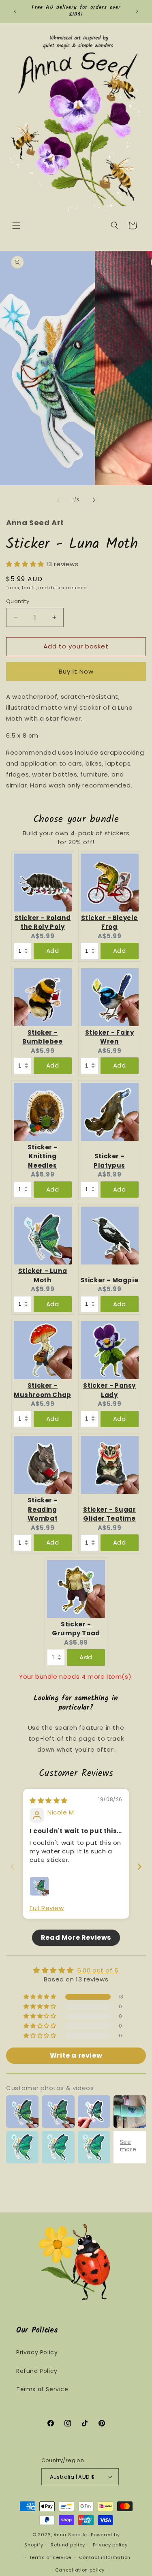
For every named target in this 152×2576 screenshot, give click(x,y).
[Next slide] (139, 1867)
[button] (16, 225)
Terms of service (50, 2557)
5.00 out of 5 (98, 1970)
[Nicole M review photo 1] (39, 1886)
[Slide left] (58, 500)
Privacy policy (110, 2545)
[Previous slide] (13, 1867)
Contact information (105, 2557)
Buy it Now (76, 671)
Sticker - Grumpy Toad (76, 1629)
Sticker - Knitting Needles (43, 1156)
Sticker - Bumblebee (42, 1037)
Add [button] (53, 951)
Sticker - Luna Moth (43, 1275)
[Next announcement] (137, 11)
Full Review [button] (47, 1908)
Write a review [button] (76, 2055)
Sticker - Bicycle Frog (109, 922)
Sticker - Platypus (109, 1161)
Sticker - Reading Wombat (43, 1509)
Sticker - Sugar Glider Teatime (110, 1514)
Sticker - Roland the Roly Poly (43, 922)
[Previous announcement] (15, 11)
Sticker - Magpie (110, 1280)
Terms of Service (42, 2389)
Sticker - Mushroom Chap (43, 1390)
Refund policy (68, 2545)
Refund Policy (37, 2371)
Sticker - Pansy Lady (109, 1390)
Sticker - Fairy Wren (110, 1037)
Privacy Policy (37, 2352)
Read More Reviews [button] (76, 1937)
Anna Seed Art (71, 2535)
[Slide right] (94, 500)
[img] (49, 1800)
